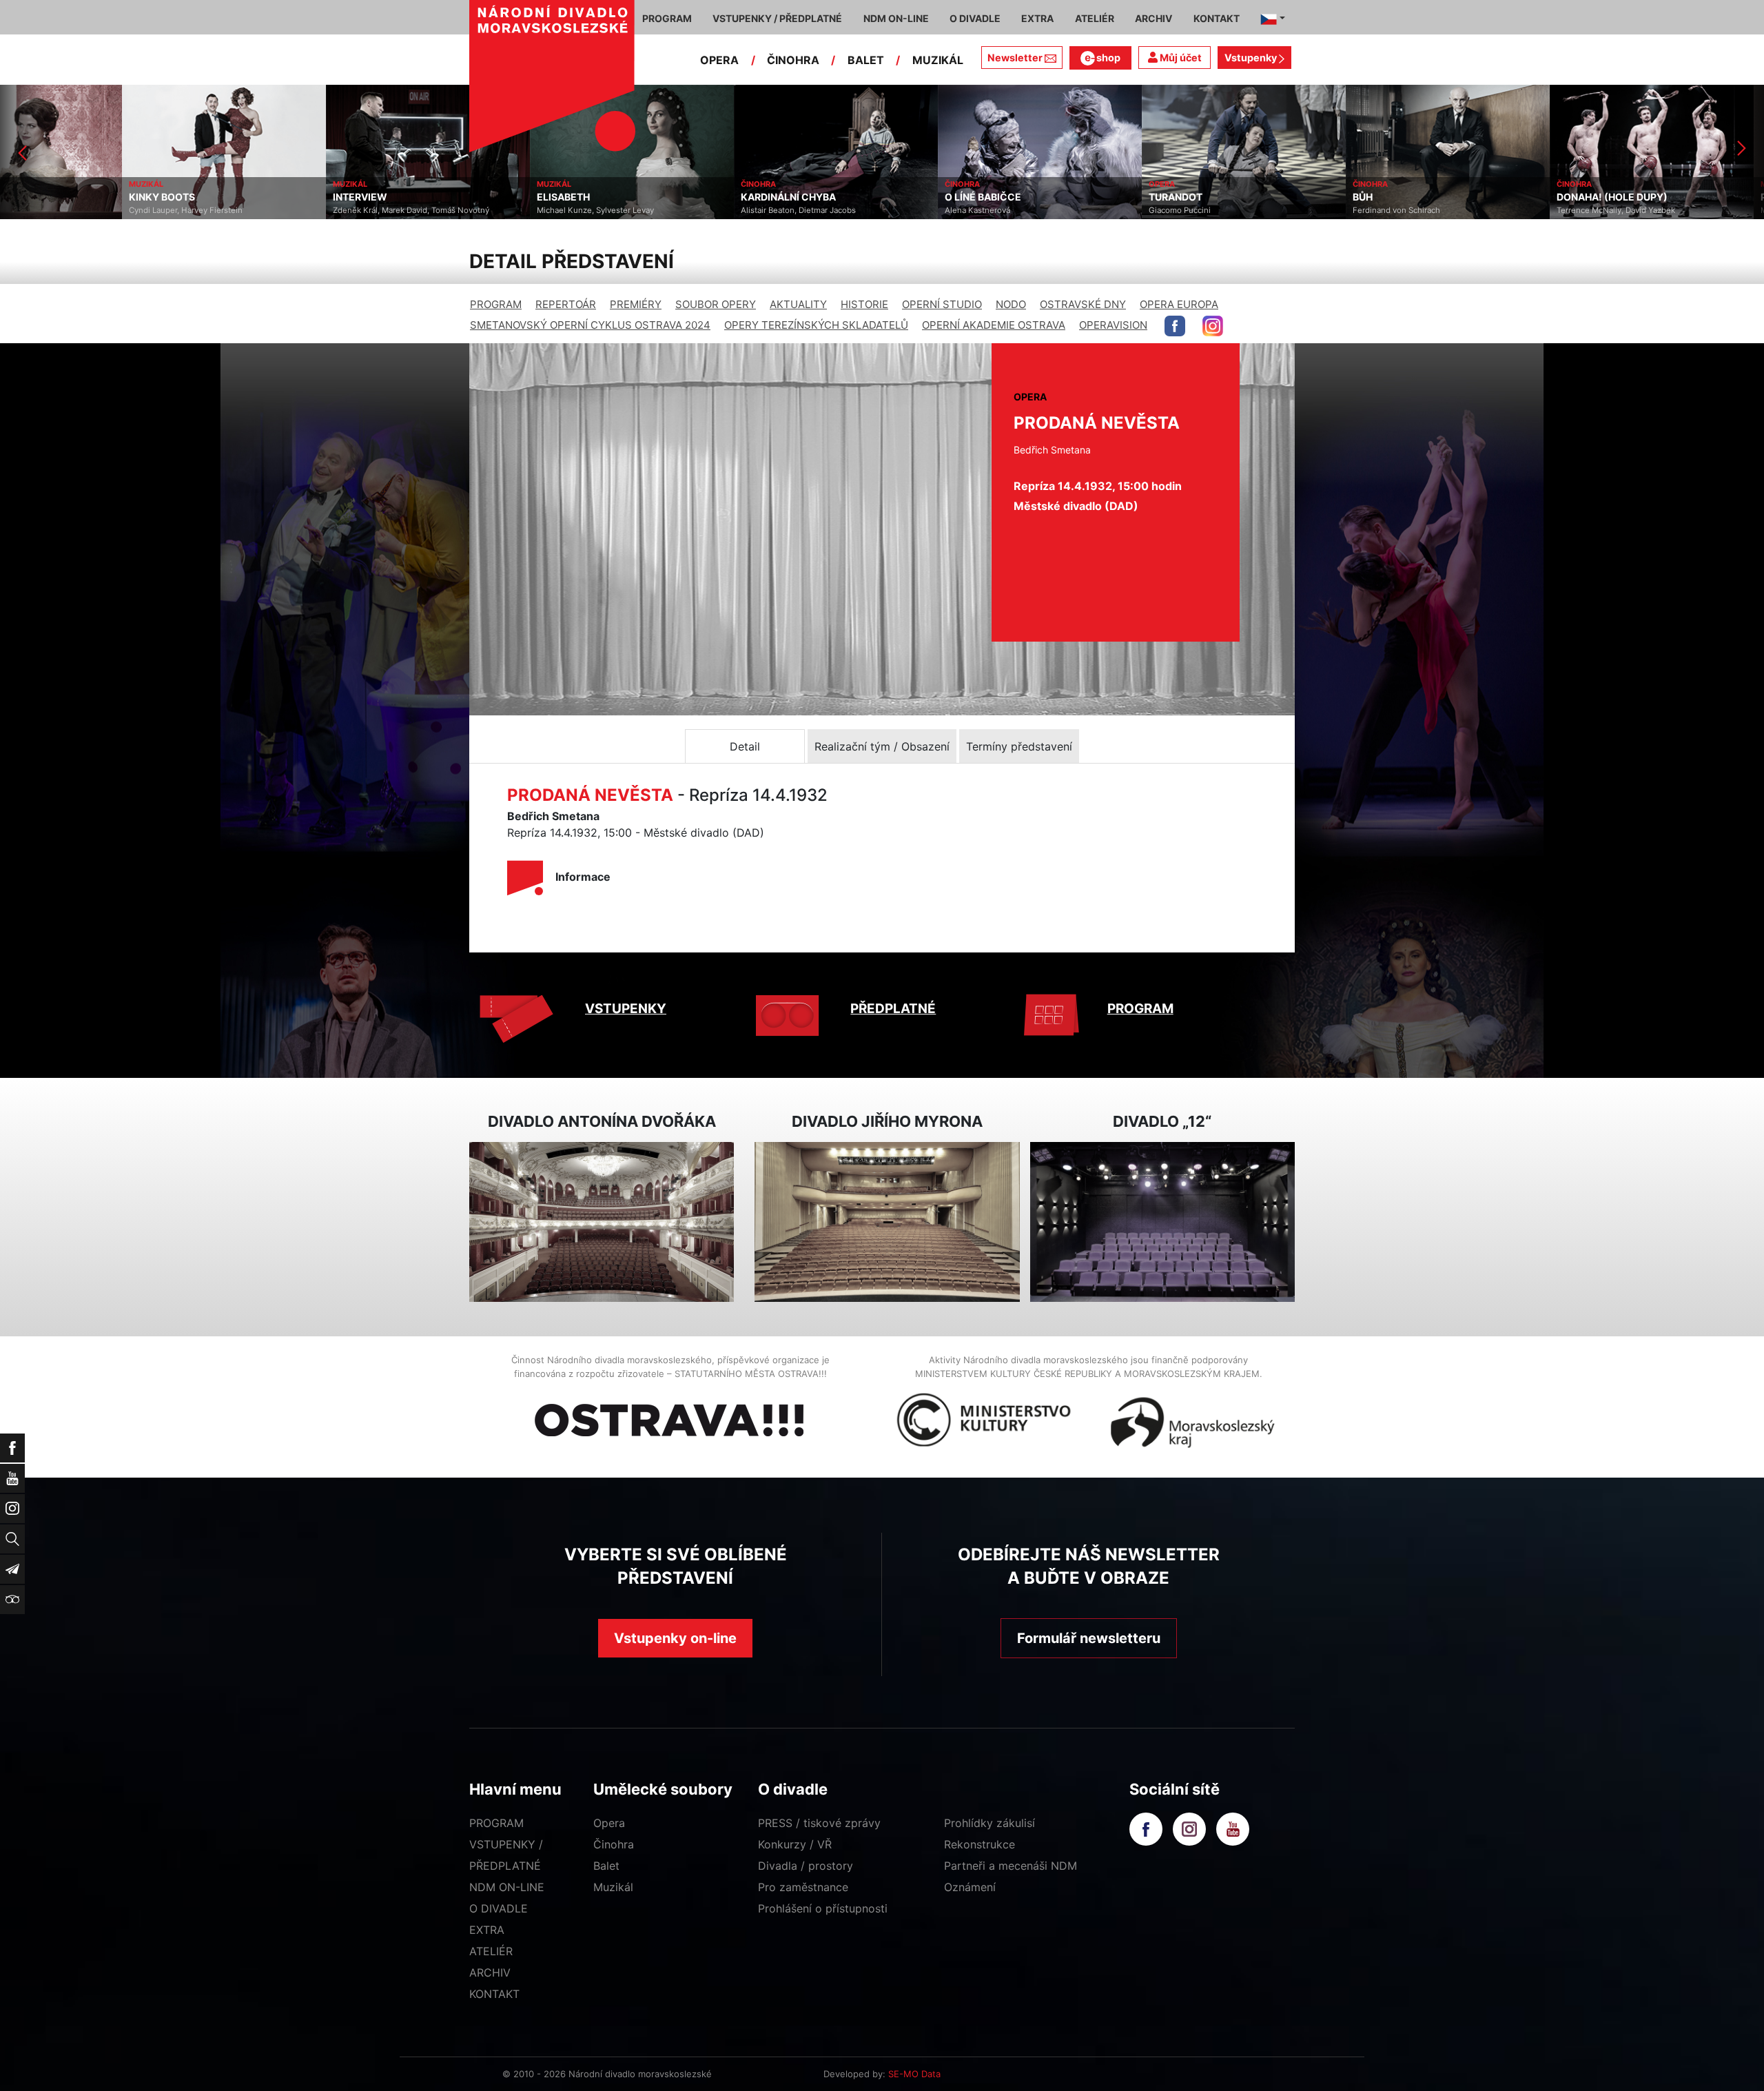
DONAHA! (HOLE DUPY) (1490, 197)
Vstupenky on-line (675, 1638)
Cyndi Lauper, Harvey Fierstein (64, 210)
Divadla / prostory (806, 1866)
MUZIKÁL (938, 60)
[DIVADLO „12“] (1162, 1222)
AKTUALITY (798, 304)
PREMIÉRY (636, 304)
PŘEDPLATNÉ (893, 1009)
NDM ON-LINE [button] (896, 18)
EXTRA (487, 1930)
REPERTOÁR (566, 304)
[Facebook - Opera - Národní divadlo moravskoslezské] (1175, 326)
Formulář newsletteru (1089, 1638)
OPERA (719, 60)
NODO (1011, 304)
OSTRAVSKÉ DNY (1083, 304)
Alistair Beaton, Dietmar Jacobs (676, 210)
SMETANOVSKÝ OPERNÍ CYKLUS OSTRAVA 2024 (590, 325)
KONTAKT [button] (1217, 18)
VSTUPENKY (626, 1009)
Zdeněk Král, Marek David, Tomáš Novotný (289, 210)
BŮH (1241, 197)
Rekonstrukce (980, 1844)
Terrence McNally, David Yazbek (1494, 210)
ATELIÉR (491, 1951)
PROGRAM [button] (667, 18)
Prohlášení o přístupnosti (823, 1908)
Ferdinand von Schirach (1274, 210)
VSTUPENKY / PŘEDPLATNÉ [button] (777, 18)
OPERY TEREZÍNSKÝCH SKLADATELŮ (816, 325)
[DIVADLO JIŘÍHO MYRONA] (887, 1222)
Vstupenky (1252, 58)
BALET (866, 60)
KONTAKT (494, 1994)
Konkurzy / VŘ (795, 1844)
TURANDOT (1054, 197)
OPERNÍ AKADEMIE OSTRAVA (994, 325)
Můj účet (1180, 58)
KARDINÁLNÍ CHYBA (666, 197)
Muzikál (613, 1887)
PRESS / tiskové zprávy (819, 1823)
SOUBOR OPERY (716, 304)
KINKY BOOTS (40, 197)
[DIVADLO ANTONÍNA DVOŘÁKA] (602, 1222)
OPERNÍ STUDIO (942, 304)
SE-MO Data (914, 2074)
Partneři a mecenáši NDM (1011, 1866)
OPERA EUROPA (1179, 304)
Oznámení (970, 1887)
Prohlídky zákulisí (989, 1823)
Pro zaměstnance (803, 1887)
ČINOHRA (793, 60)
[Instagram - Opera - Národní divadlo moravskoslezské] (1213, 326)
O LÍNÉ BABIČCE (861, 197)
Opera (609, 1823)
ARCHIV (490, 1972)
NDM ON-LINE (507, 1887)
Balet (606, 1866)
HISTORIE (864, 304)
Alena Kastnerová (855, 210)
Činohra (614, 1844)
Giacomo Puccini (1058, 210)
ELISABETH (441, 197)
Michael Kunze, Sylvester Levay (473, 210)
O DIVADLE (499, 1908)
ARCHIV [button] (1153, 18)
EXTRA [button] (1037, 18)
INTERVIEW (238, 197)
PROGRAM (496, 304)
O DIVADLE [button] (975, 18)
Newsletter (1015, 58)
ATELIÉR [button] (1095, 18)
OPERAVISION (1113, 325)
